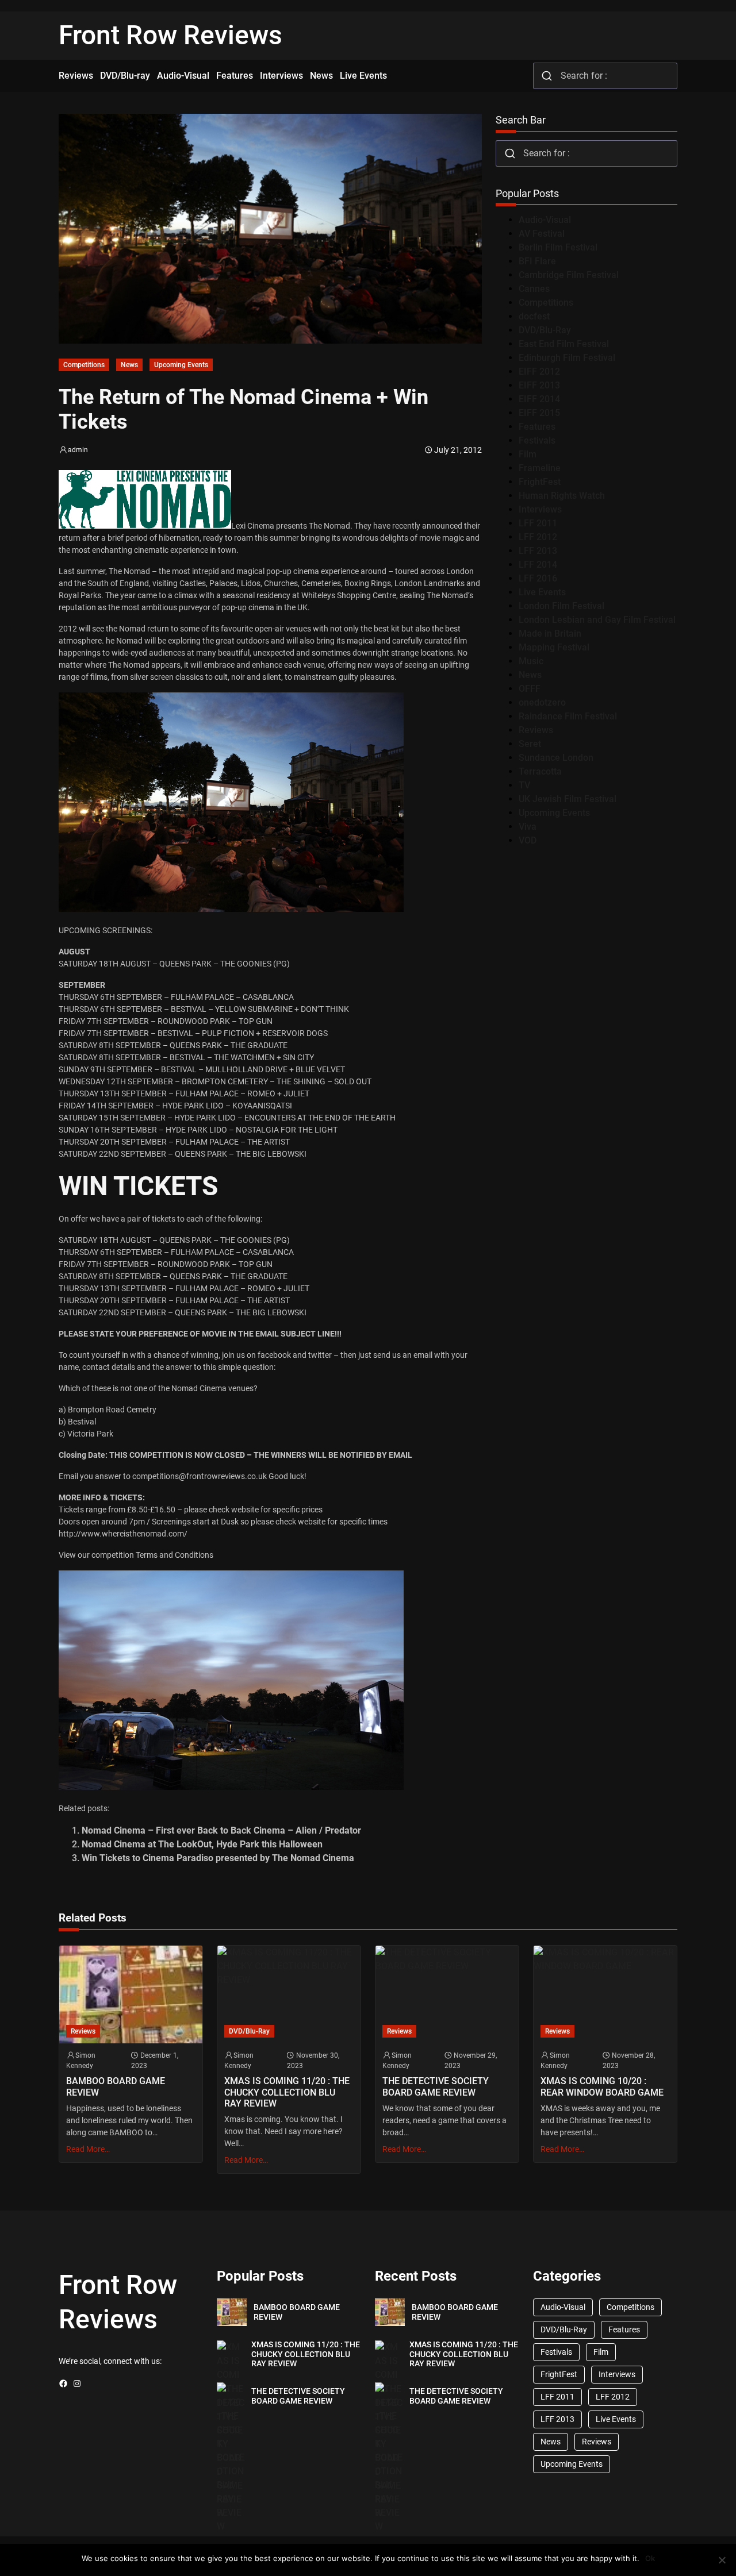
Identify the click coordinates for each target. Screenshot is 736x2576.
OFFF (530, 689)
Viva (528, 827)
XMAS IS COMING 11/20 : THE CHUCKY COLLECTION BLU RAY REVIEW (287, 2092)
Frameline (540, 468)
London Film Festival (561, 606)
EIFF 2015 (539, 413)
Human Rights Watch (562, 496)
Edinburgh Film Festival (567, 358)
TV (524, 785)
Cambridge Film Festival (569, 275)
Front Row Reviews (170, 35)
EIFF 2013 (539, 385)
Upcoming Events (181, 365)
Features (537, 427)
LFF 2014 (538, 565)
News (129, 365)
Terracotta (540, 771)
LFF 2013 (538, 551)
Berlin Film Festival (558, 247)
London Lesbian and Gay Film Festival (597, 620)
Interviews (540, 509)
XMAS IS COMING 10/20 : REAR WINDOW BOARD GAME (602, 2086)
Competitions (84, 365)
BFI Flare (537, 261)
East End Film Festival (564, 344)
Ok (650, 2558)
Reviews (536, 730)
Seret (530, 744)
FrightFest (540, 482)
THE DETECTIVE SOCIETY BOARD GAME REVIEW (436, 2086)
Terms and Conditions (175, 1555)
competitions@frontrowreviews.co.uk (200, 1476)
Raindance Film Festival (568, 716)
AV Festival (542, 234)
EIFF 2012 (539, 371)
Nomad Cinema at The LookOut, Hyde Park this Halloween (202, 1844)
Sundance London (556, 758)
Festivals (537, 440)
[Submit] (547, 76)
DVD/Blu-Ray (545, 330)
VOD (528, 840)
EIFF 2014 (539, 399)
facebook (274, 1355)
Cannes (534, 289)
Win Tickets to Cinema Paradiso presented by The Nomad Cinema (218, 1858)
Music (531, 661)
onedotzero (542, 702)
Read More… (88, 2149)
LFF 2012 (538, 537)
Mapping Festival (554, 647)
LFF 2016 (538, 578)
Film (528, 454)
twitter (320, 1355)
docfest (534, 316)
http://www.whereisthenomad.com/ (123, 1534)
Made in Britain (550, 634)
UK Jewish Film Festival (568, 799)
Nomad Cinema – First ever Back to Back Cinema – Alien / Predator (221, 1830)
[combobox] (605, 76)
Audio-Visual (545, 220)
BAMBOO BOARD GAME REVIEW (116, 2086)
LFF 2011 (538, 523)
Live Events (542, 592)
